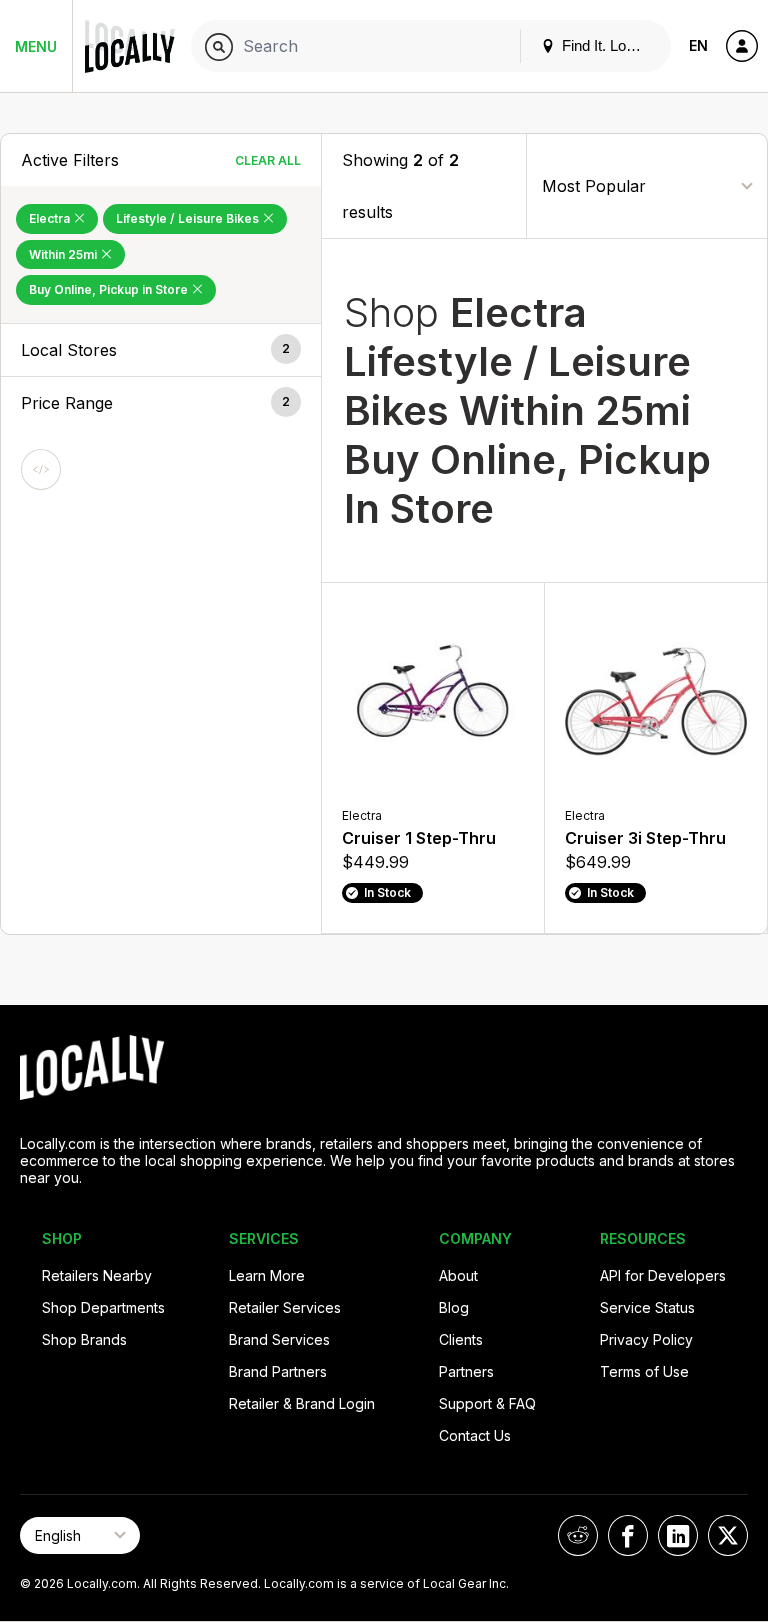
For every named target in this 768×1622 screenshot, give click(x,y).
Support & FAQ (487, 1403)
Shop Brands (84, 1339)
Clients (461, 1339)
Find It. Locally (607, 45)
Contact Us (475, 1435)
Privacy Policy (646, 1339)
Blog (454, 1307)
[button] (161, 350)
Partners (466, 1371)
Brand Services (279, 1339)
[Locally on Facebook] (628, 1535)
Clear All (268, 160)
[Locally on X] (728, 1535)
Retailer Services (285, 1307)
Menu (36, 46)
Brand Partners (278, 1371)
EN (698, 45)
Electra (51, 218)
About (458, 1275)
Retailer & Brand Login (302, 1403)
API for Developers (663, 1275)
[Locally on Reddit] (578, 1535)
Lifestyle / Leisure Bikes (189, 218)
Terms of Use (644, 1371)
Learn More (267, 1275)
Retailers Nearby (97, 1275)
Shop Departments (103, 1307)
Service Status (647, 1307)
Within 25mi (64, 254)
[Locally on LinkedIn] (678, 1535)
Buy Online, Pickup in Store (110, 289)
